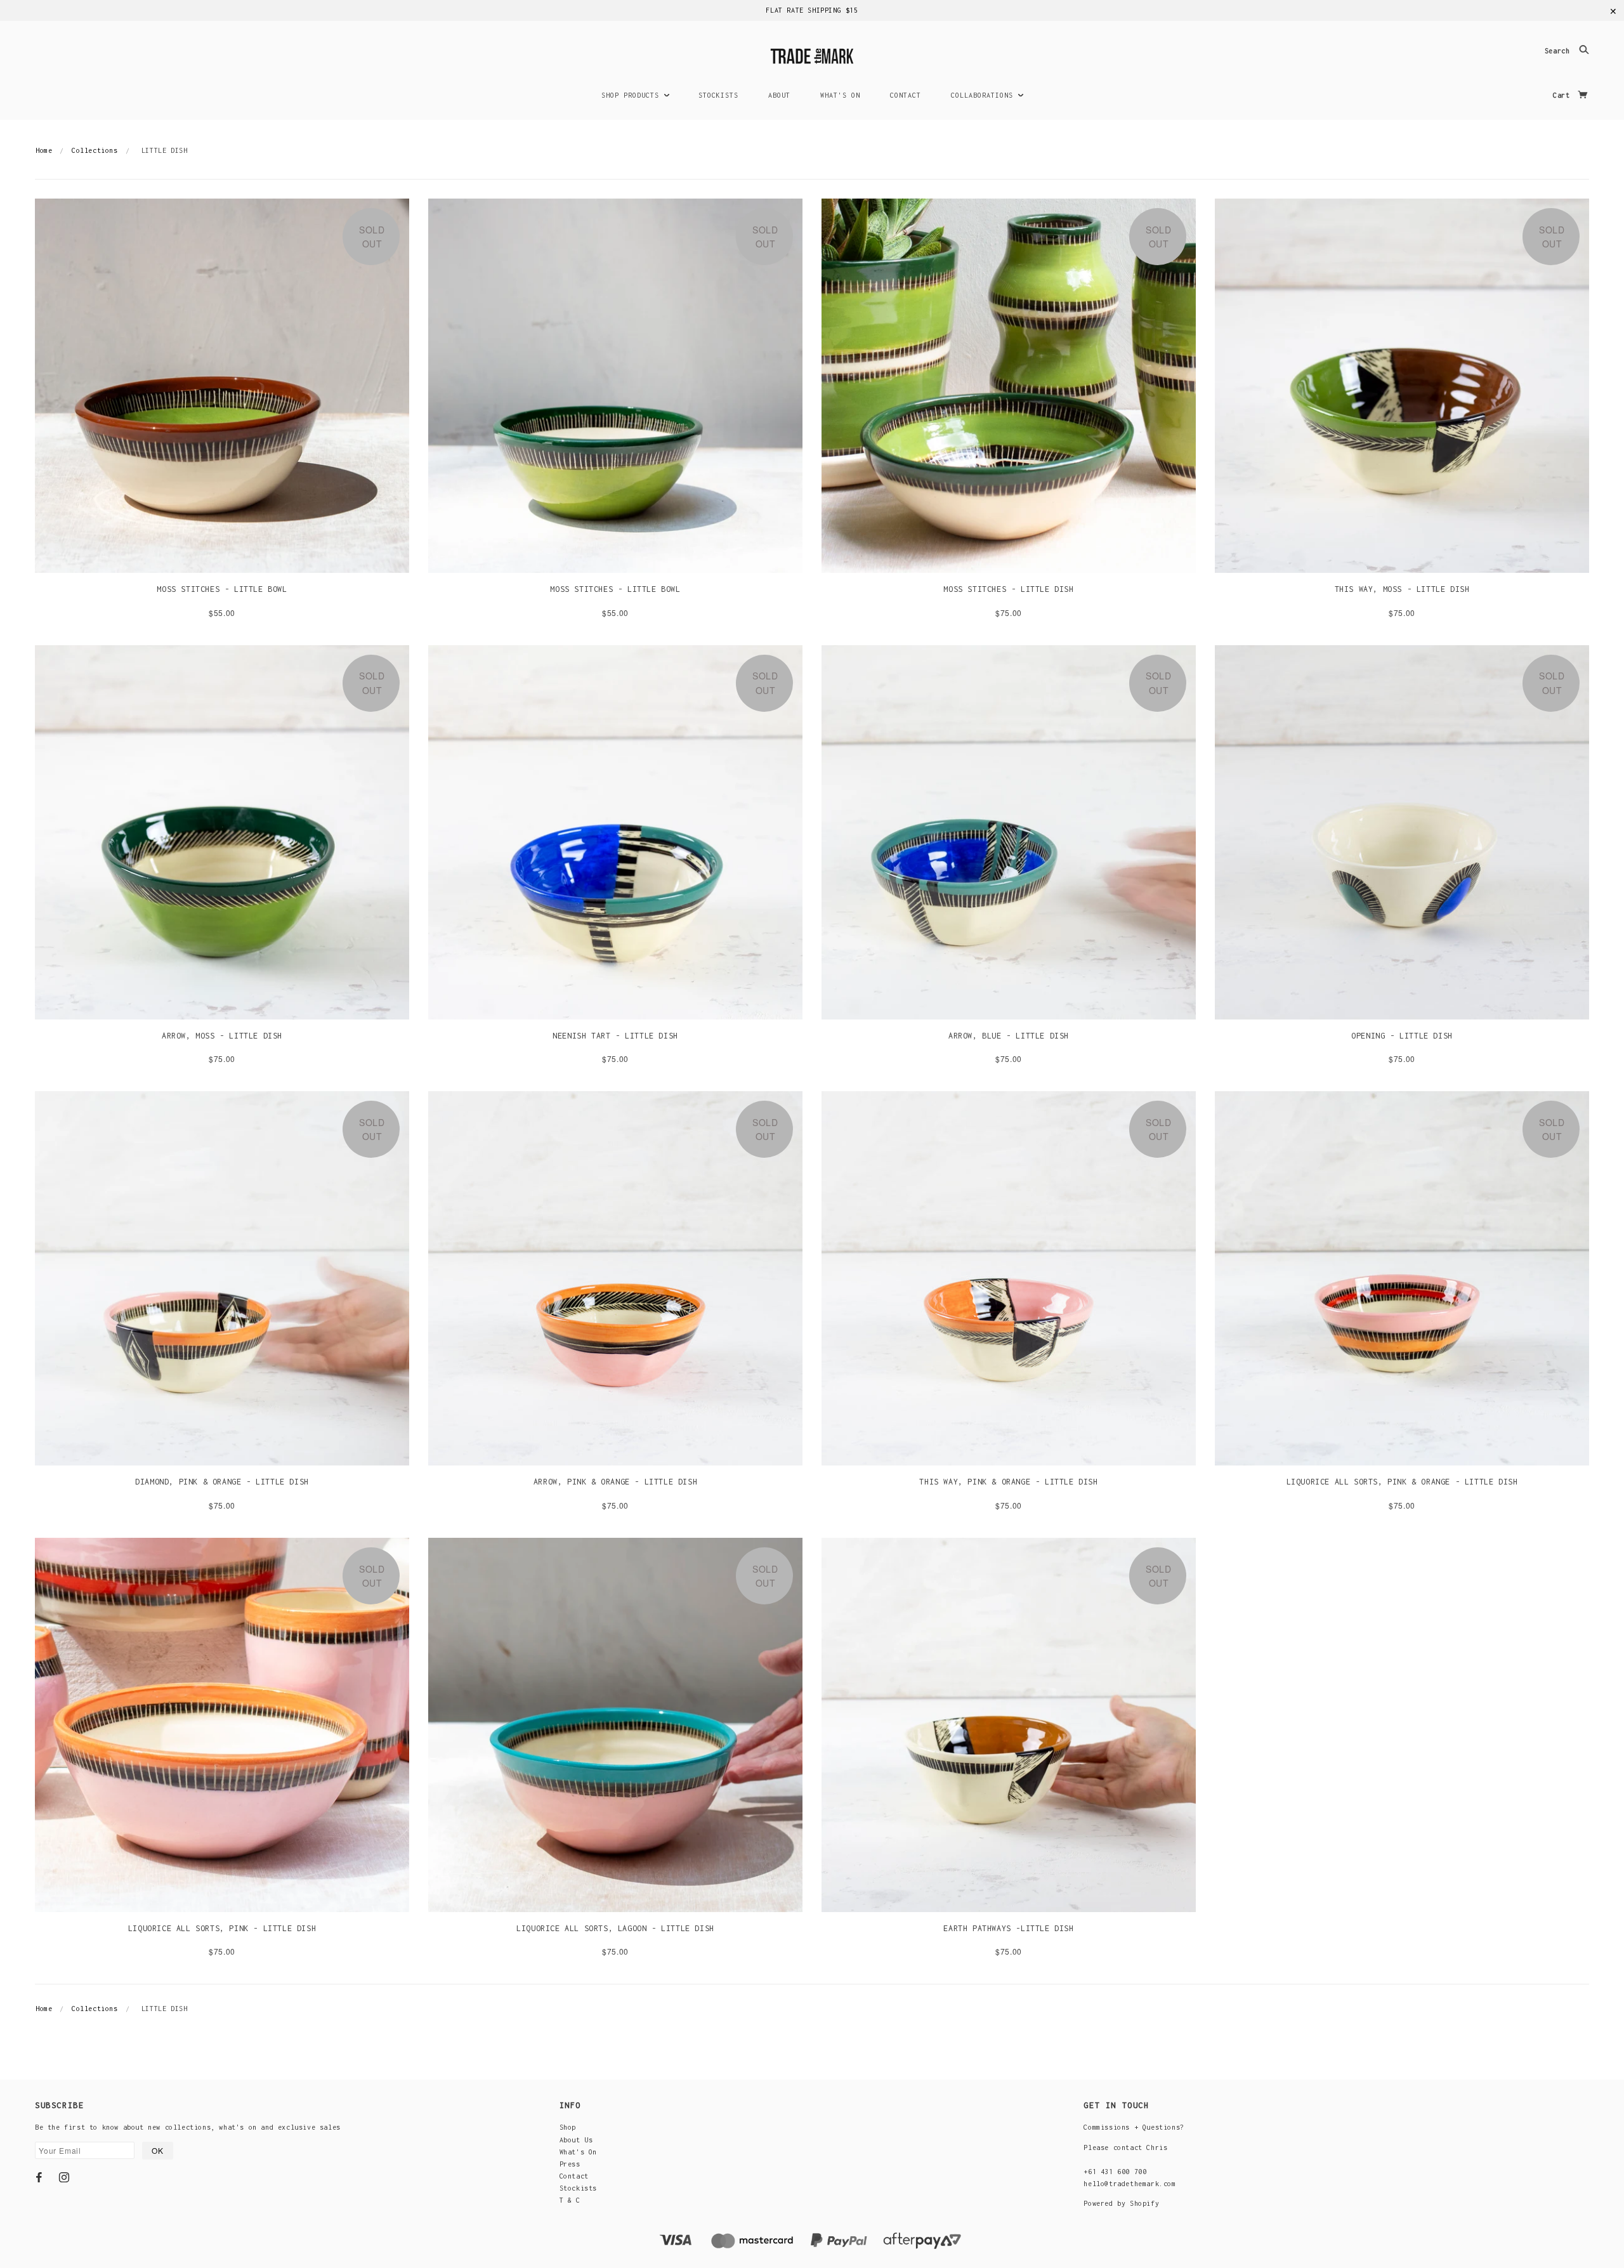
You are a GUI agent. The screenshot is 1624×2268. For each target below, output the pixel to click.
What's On (578, 2152)
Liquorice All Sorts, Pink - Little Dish (222, 1928)
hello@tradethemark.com (1130, 2184)
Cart (1563, 95)
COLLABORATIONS (984, 95)
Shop (568, 2127)
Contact (574, 2176)
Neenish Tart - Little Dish (615, 1036)
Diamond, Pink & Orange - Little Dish (222, 1482)
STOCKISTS (718, 95)
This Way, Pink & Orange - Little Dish (1008, 1482)
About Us (576, 2140)
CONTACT (906, 95)
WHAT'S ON (840, 95)
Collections (95, 150)
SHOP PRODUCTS (632, 95)
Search (1559, 51)
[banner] (812, 54)
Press (570, 2164)
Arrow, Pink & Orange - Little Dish (615, 1482)
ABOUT (779, 95)
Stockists (578, 2188)
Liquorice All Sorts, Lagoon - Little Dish (615, 1928)
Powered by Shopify (1121, 2203)
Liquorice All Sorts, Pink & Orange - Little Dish (1402, 1482)
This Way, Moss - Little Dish (1402, 589)
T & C (570, 2200)
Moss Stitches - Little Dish (1008, 589)
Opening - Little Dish (1402, 1036)
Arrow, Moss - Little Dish (222, 1036)
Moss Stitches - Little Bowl (222, 589)
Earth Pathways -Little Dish (1008, 1928)
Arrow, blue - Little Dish (1009, 1036)
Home (44, 150)
